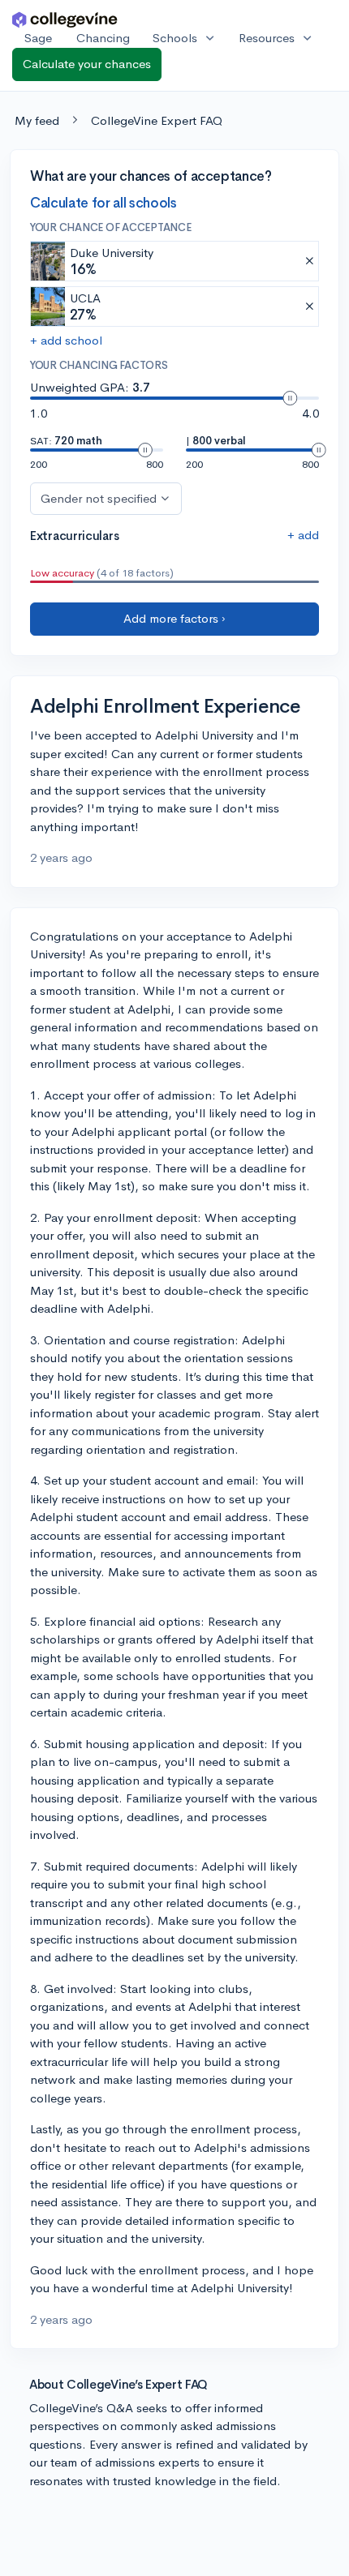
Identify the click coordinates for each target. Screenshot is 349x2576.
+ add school (66, 340)
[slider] (290, 398)
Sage (38, 38)
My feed (37, 120)
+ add (303, 535)
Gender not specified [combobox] (99, 498)
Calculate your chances (87, 64)
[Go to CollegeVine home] (65, 19)
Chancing (103, 38)
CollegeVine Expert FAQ (157, 120)
